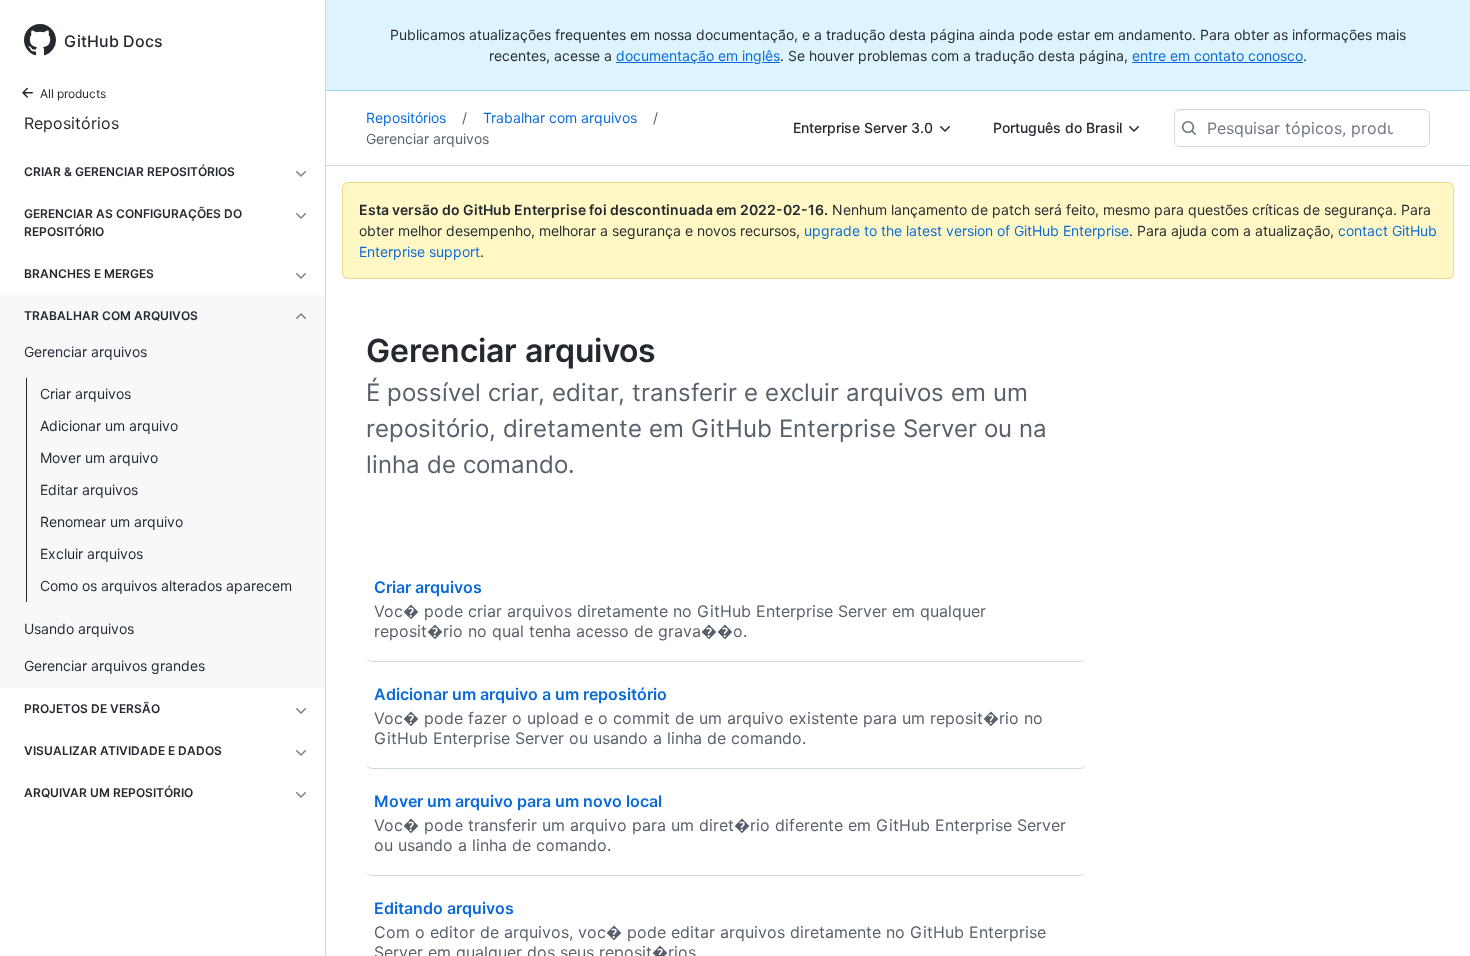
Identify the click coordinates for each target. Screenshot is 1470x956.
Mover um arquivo (99, 457)
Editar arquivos (89, 489)
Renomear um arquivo (111, 521)
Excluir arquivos (91, 553)
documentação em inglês (698, 55)
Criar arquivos (85, 393)
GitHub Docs (113, 41)
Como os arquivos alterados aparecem (166, 585)
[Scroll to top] (1426, 912)
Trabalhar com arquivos (570, 117)
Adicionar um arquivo (109, 425)
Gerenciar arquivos (427, 138)
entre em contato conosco (1217, 55)
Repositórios (71, 123)
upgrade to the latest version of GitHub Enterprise (966, 230)
